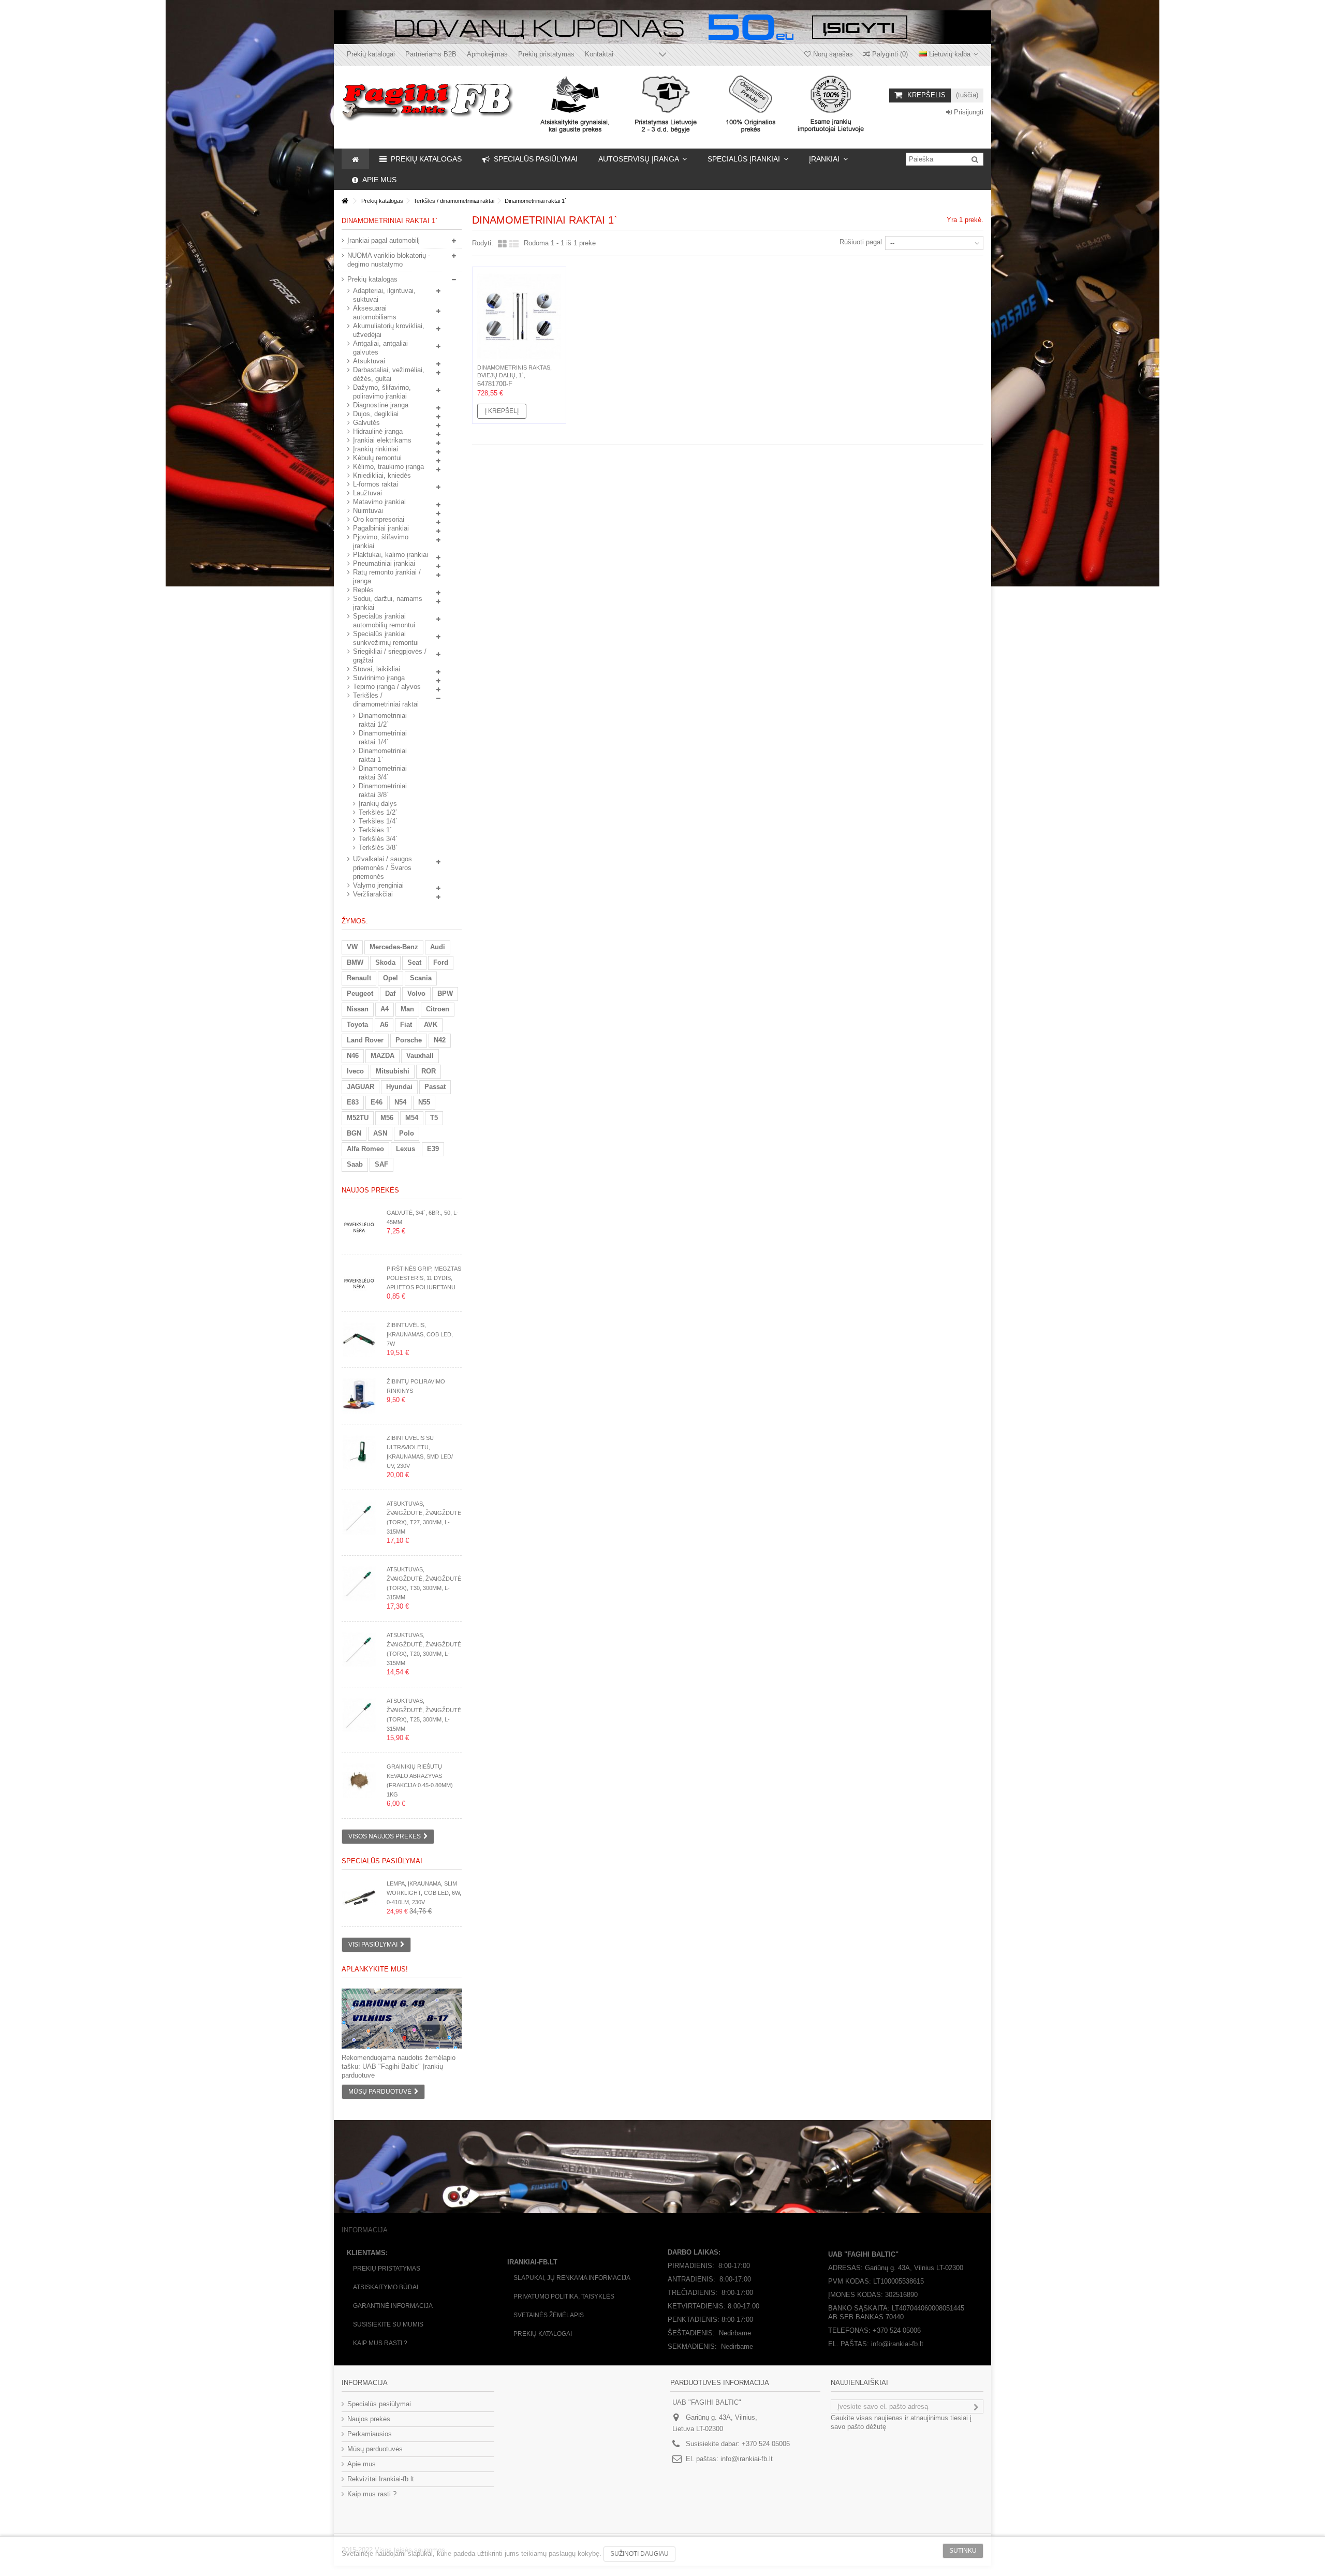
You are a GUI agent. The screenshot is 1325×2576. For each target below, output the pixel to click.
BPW (445, 993)
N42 (440, 1040)
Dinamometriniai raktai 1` (383, 755)
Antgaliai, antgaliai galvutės (380, 348)
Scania (421, 978)
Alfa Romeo (365, 1149)
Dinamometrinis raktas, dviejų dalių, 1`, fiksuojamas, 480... (514, 375)
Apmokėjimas (487, 54)
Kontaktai (599, 54)
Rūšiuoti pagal (861, 242)
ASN (380, 1133)
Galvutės (366, 423)
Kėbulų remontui (377, 458)
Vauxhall (420, 1056)
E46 (377, 1102)
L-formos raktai (376, 484)
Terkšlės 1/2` (378, 812)
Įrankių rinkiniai (376, 449)
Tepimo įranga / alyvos (387, 687)
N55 (424, 1102)
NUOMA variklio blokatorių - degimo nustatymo (389, 260)
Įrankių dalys (378, 804)
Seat (414, 962)
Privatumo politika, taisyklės (564, 2297)
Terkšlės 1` (375, 830)
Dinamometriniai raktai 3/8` (383, 790)
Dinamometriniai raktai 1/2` (383, 720)
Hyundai (399, 1087)
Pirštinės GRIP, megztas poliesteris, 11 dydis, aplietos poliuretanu (424, 1278)
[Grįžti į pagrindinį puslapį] (345, 201)
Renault (359, 978)
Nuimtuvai (368, 511)
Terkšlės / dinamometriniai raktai (386, 700)
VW (352, 947)
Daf (390, 993)
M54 (412, 1118)
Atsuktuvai (369, 361)
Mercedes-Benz (394, 947)
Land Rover (365, 1040)
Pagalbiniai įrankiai (381, 528)
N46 (353, 1056)
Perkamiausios (370, 2434)
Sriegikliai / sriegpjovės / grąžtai (390, 656)
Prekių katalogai (371, 54)
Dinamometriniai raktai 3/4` (383, 773)
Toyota (357, 1025)
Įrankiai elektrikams (382, 440)
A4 (385, 1009)
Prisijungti (968, 112)
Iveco (355, 1071)
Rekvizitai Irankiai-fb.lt (381, 2479)
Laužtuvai (367, 493)
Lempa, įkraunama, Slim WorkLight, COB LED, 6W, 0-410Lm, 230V (424, 1893)
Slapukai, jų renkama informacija (572, 2278)
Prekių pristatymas (546, 54)
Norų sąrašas (832, 54)
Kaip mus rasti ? (380, 2343)
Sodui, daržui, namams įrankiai (388, 603)
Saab (355, 1164)
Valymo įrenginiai (378, 885)
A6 (384, 1025)
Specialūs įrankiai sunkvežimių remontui (386, 638)
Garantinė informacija (393, 2306)
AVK (431, 1025)
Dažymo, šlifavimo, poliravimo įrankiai (382, 392)
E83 (353, 1102)
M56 (387, 1118)
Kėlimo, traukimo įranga (388, 467)
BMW (355, 962)
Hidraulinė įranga (378, 431)
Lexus (406, 1149)
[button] (643, 159)
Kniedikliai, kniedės (382, 475)
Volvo (416, 993)
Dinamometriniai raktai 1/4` (383, 738)
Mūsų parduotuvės (375, 2449)
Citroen (438, 1009)
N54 (400, 1102)
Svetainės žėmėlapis (549, 2315)
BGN (354, 1133)
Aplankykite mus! (375, 1969)
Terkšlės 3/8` (378, 848)
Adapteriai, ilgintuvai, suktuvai (384, 295)
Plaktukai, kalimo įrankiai (391, 555)
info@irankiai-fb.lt (747, 2459)
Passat (435, 1087)
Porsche (409, 1040)
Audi (438, 947)
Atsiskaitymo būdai (386, 2287)
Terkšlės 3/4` (378, 839)
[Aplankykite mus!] (402, 2019)
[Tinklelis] (502, 244)
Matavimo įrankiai (379, 502)
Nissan (358, 1009)
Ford (441, 962)
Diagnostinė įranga (381, 405)
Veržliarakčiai (373, 894)
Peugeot (360, 993)
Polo (407, 1133)
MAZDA (382, 1056)
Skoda (385, 962)
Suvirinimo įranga (379, 678)
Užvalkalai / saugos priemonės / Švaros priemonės (382, 868)
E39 (433, 1149)
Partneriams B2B (431, 54)
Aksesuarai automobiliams (375, 313)
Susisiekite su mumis (388, 2324)
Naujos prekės (370, 1190)
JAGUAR (360, 1087)
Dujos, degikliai (376, 414)
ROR (429, 1071)
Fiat (406, 1025)
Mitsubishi (393, 1071)
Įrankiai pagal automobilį (384, 240)
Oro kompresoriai (379, 519)
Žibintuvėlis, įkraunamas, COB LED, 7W (420, 1334)
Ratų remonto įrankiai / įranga (387, 577)
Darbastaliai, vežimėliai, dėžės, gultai (389, 374)
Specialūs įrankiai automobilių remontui (384, 621)
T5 (434, 1118)
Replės (363, 590)
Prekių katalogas (372, 279)
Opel (391, 978)
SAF (381, 1164)
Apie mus (362, 2464)
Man (407, 1009)
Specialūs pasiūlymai (382, 1861)
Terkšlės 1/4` (378, 821)
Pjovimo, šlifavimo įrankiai (381, 541)
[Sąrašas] (514, 244)
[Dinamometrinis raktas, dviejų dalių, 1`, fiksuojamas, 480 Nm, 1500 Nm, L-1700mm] (519, 317)
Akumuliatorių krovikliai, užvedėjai (389, 330)
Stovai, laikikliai (377, 669)
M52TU (358, 1118)
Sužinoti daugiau (639, 2554)
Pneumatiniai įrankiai (384, 563)
